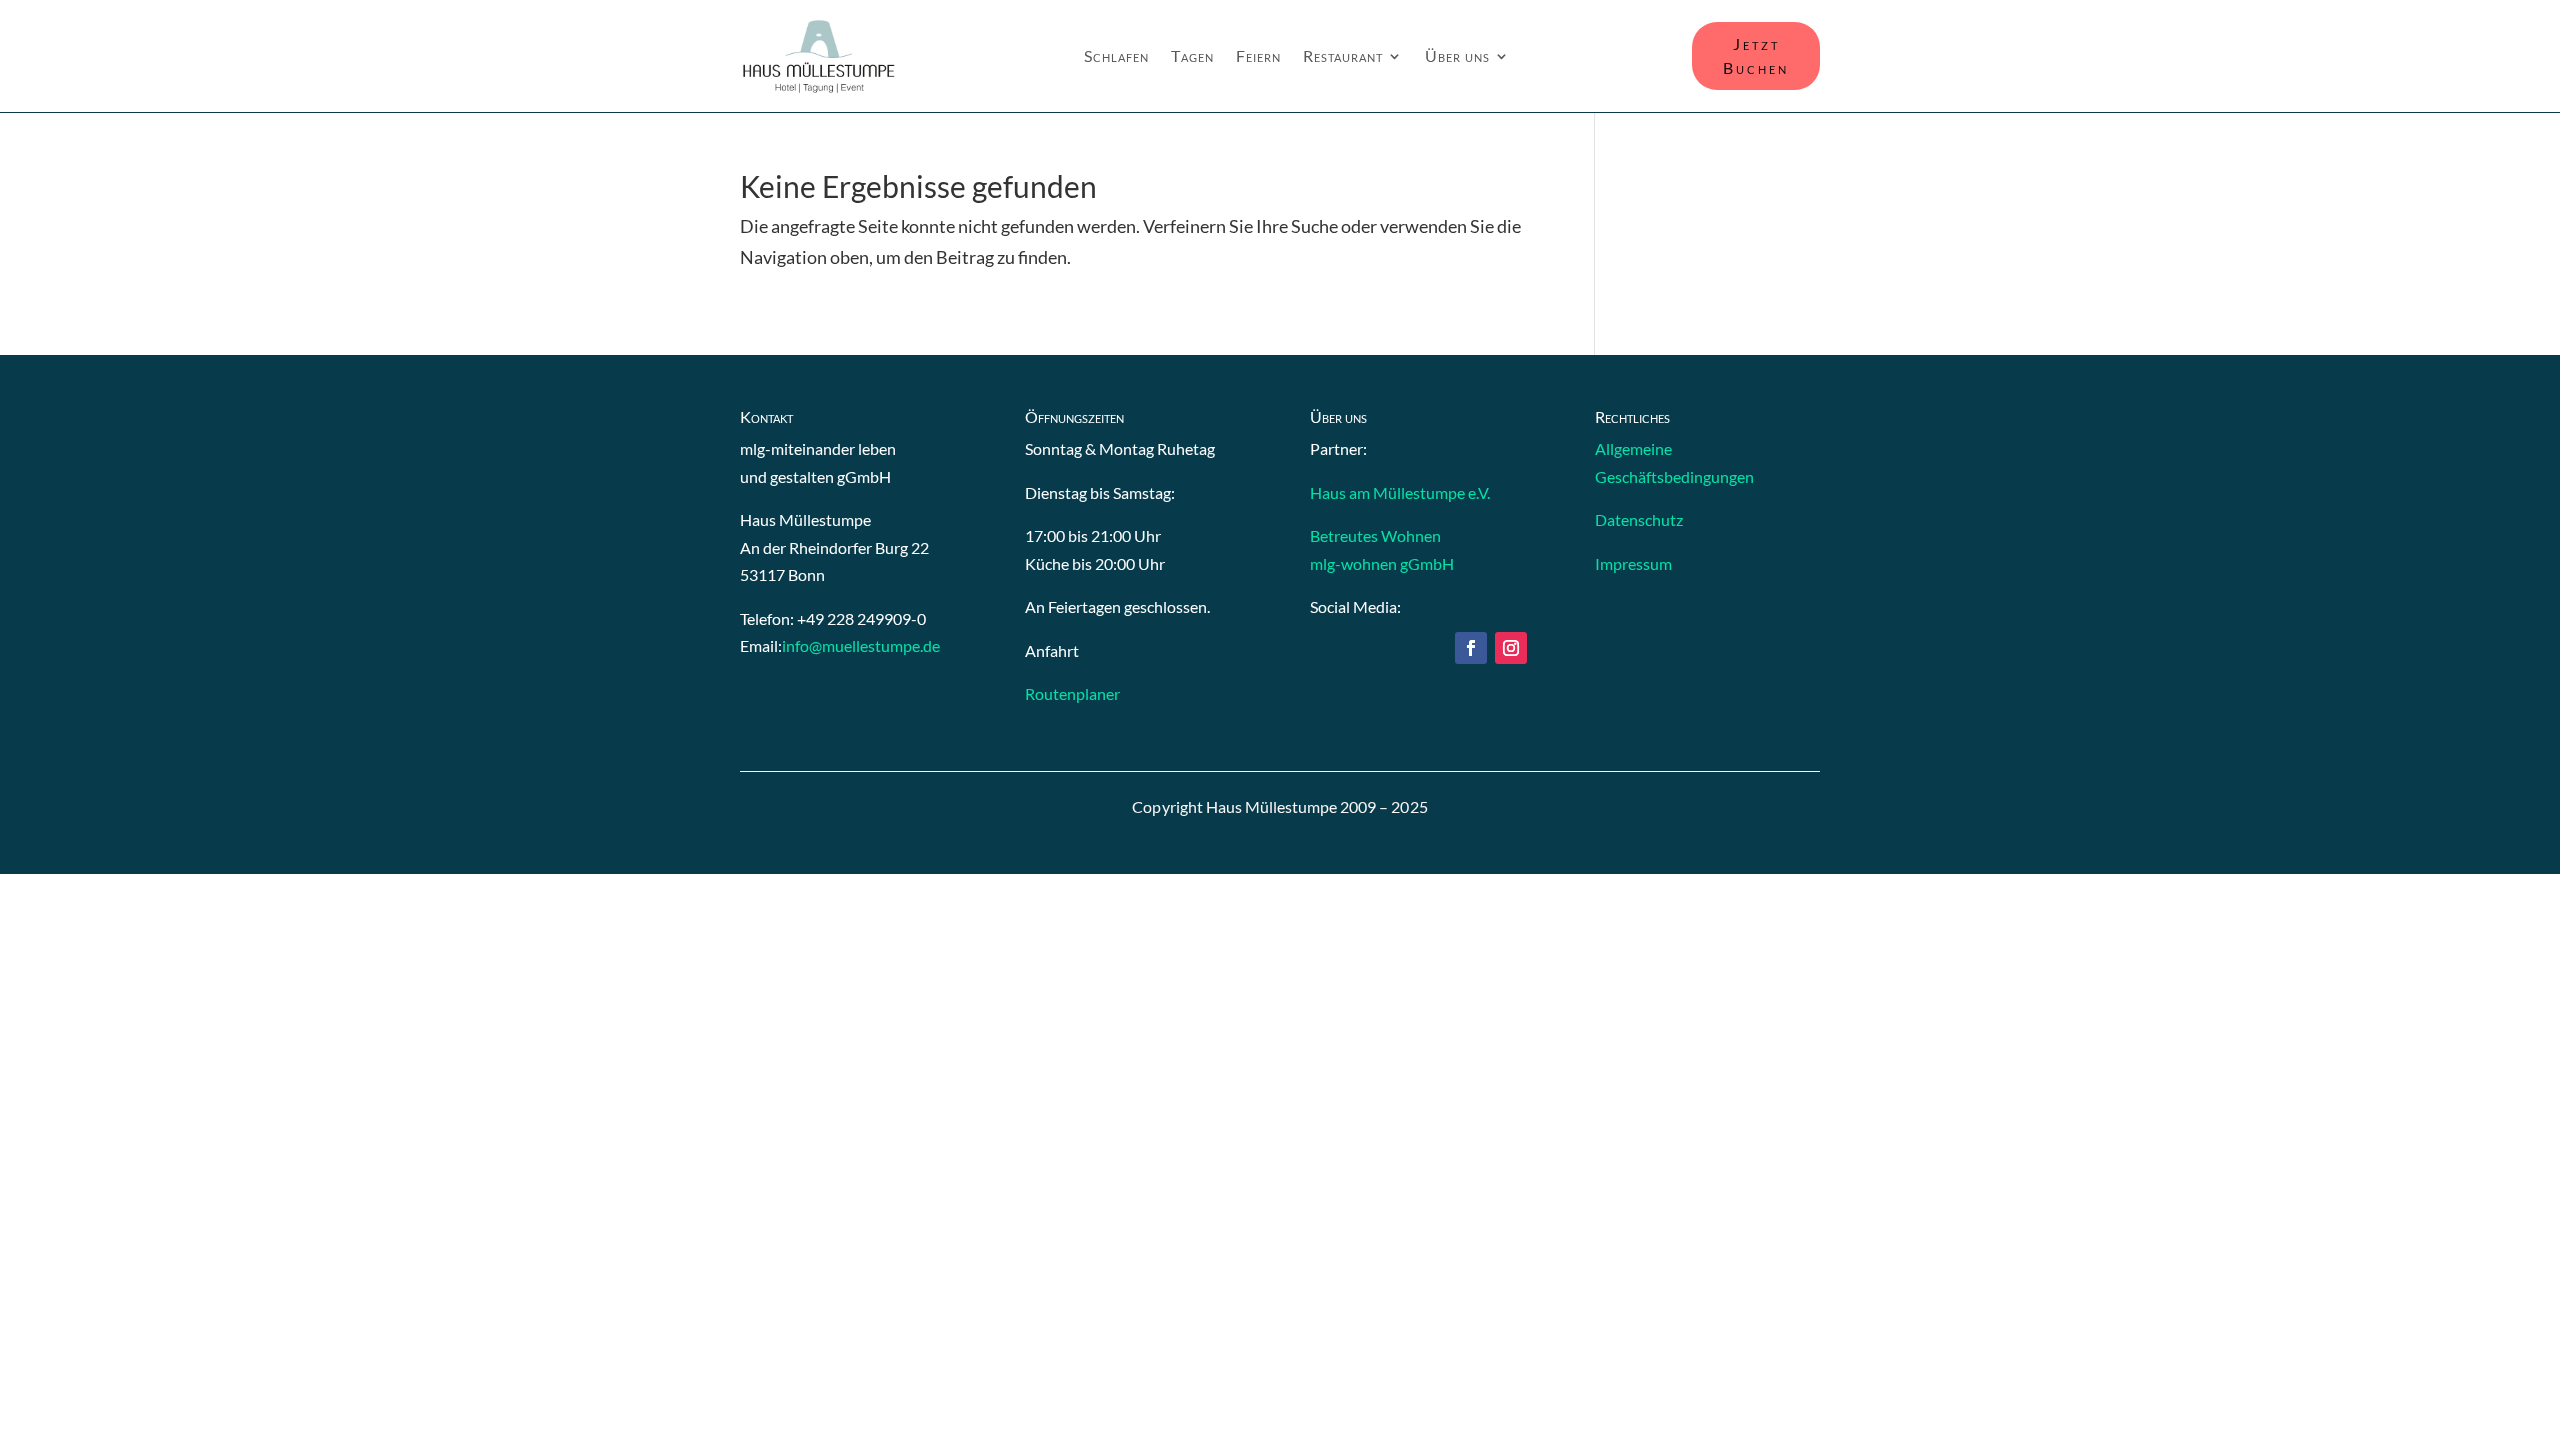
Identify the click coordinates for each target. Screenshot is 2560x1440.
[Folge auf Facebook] (1471, 648)
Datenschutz (1639, 519)
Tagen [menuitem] (1192, 56)
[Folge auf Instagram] (1511, 648)
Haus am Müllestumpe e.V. (1400, 492)
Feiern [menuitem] (1258, 56)
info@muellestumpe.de (861, 645)
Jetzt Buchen (1756, 55)
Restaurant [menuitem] (1343, 56)
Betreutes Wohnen (1375, 535)
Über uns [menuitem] (1457, 56)
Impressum (1633, 563)
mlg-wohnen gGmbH (1382, 563)
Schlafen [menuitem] (1116, 56)
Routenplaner (1072, 693)
